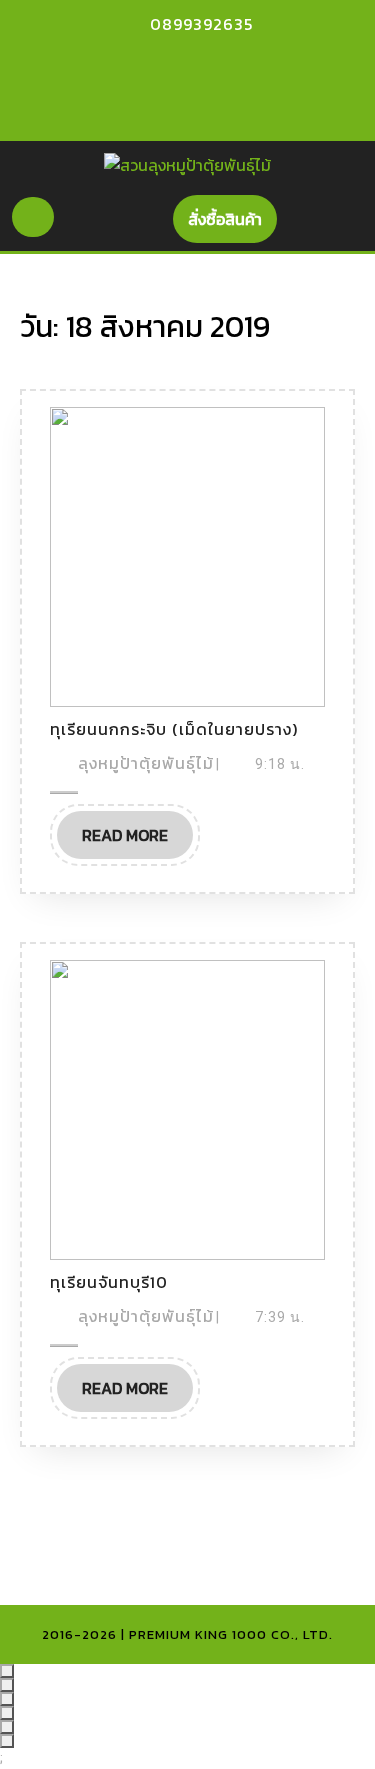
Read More (137, 829)
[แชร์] (7, 1699)
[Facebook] (163, 63)
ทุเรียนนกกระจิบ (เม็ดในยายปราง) (174, 729)
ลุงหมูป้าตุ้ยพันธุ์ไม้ (146, 763)
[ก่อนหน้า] (7, 1727)
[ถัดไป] (7, 1741)
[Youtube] (198, 63)
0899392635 (201, 24)
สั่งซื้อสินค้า (232, 213)
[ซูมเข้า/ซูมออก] (7, 1671)
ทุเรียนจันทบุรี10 (109, 1282)
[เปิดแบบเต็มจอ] (7, 1685)
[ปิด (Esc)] (7, 1713)
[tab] (33, 217)
